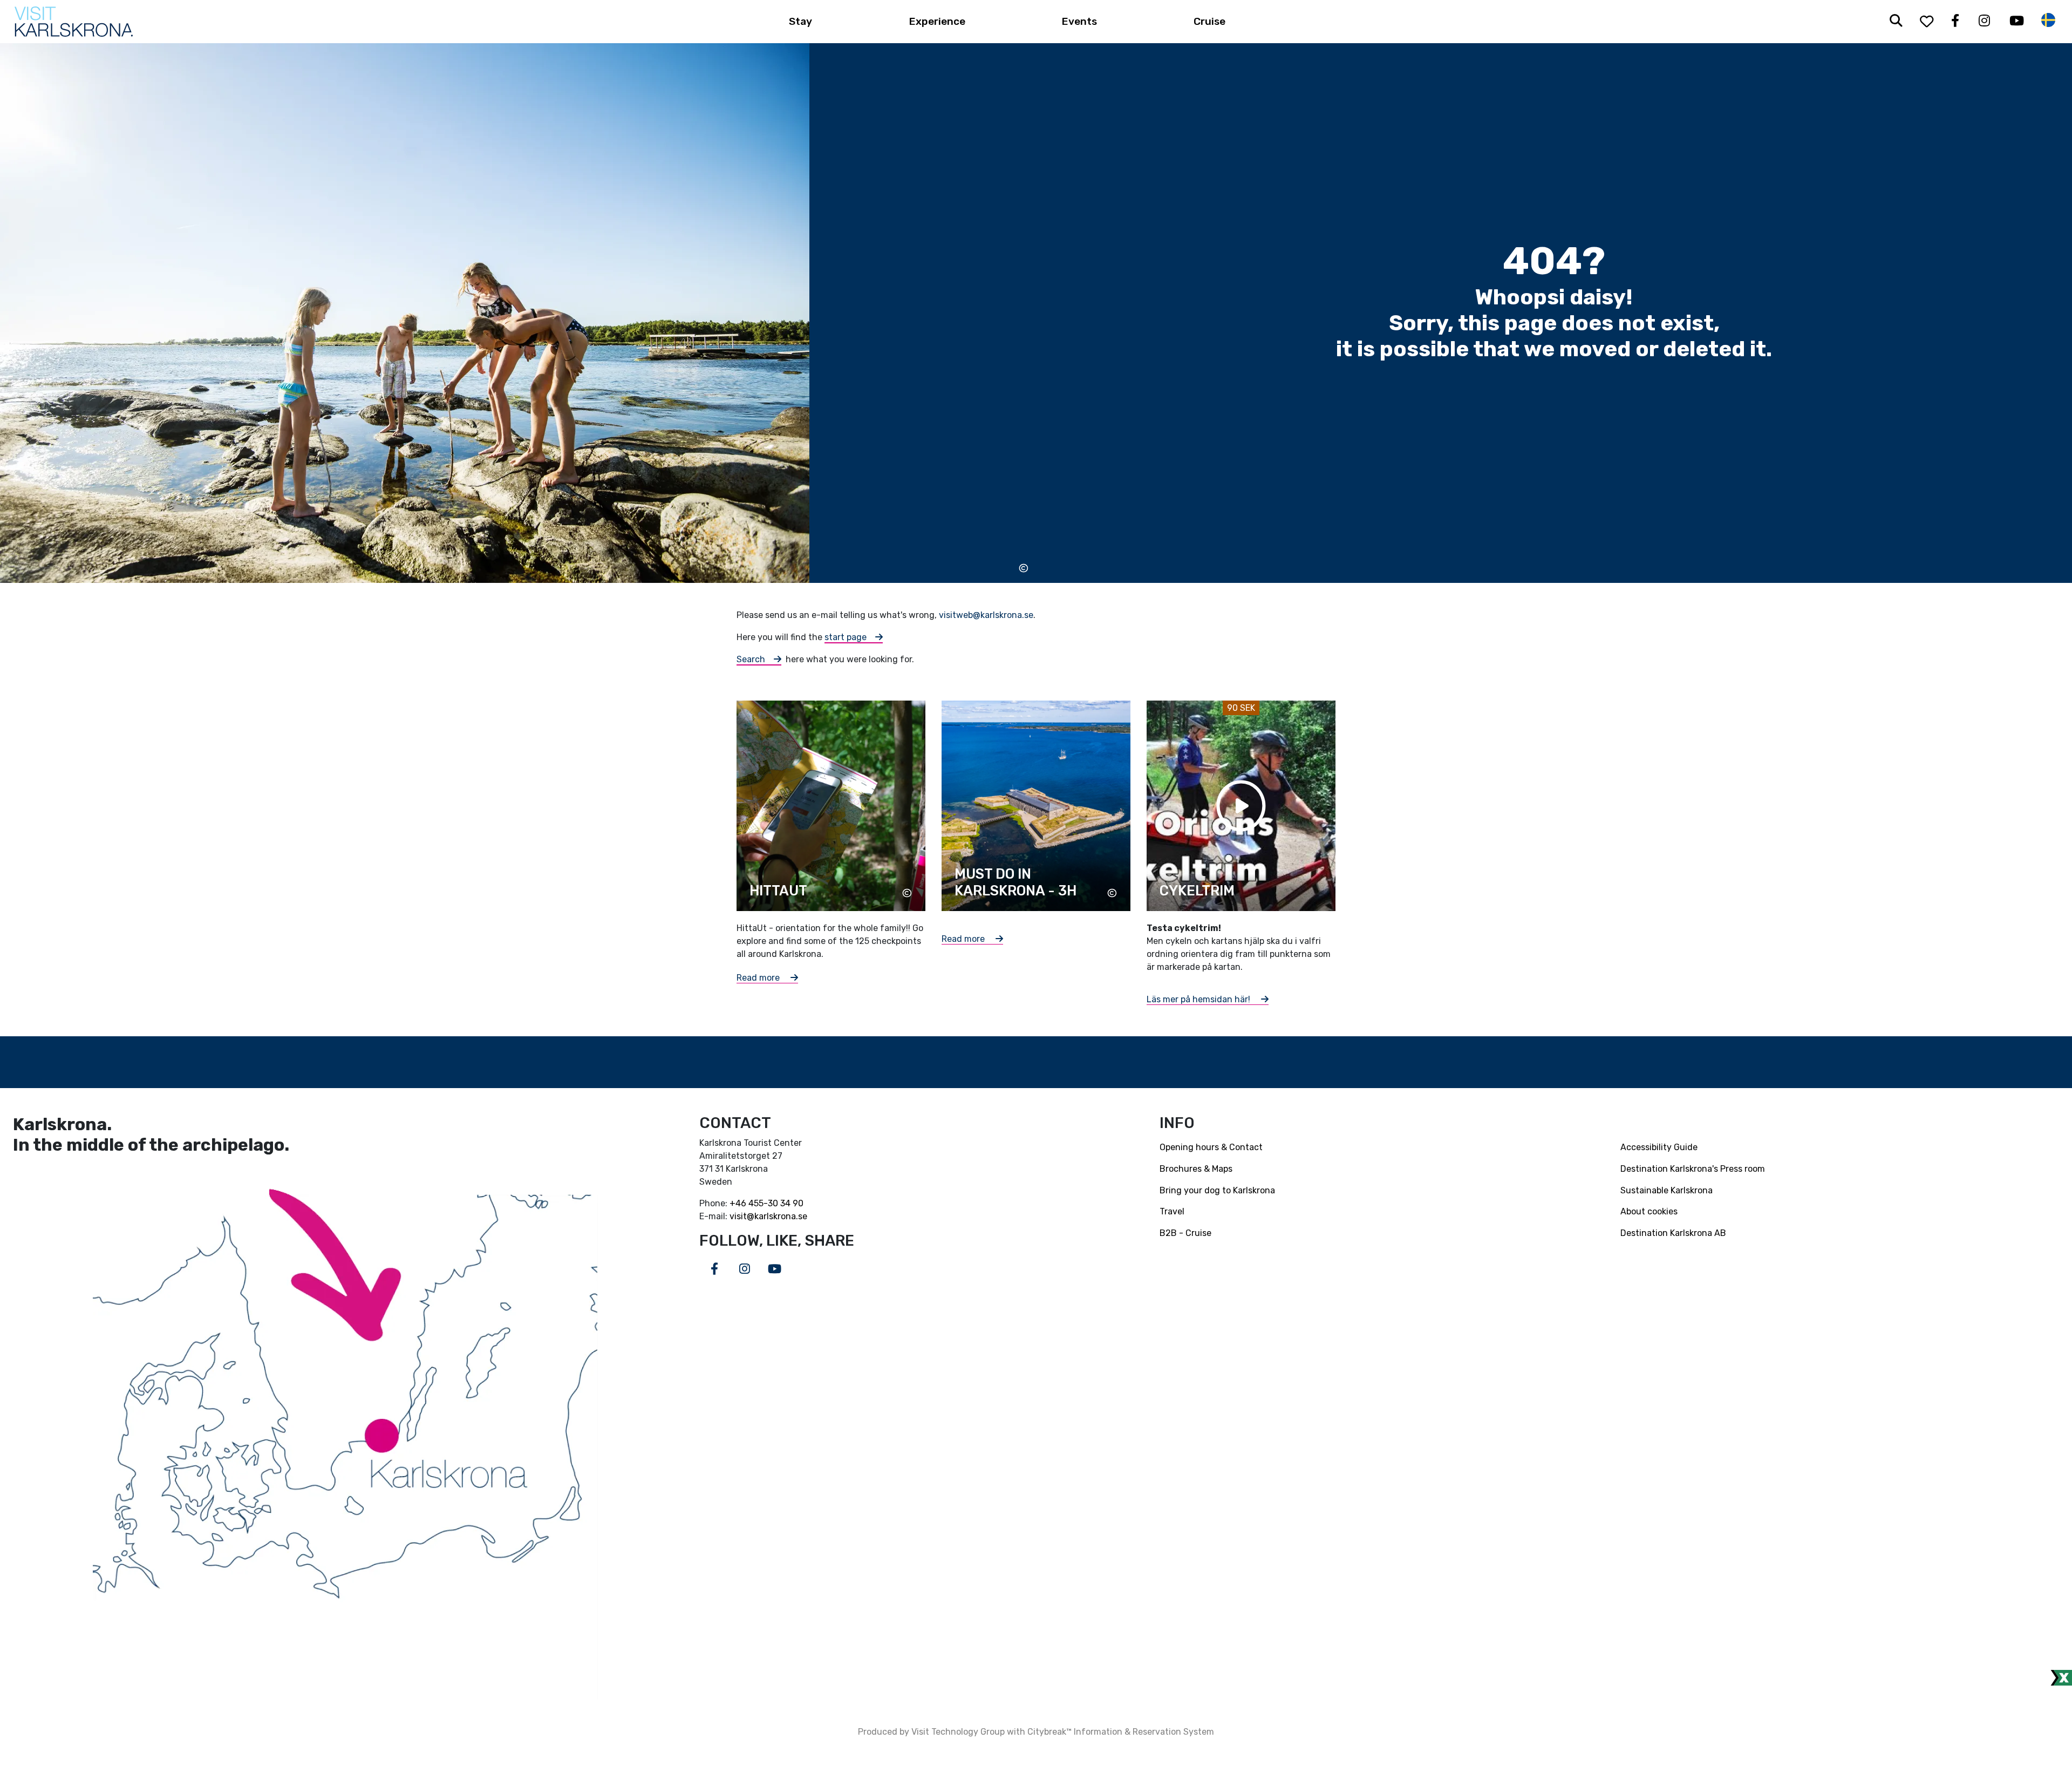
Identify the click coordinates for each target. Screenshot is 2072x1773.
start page (846, 637)
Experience (937, 21)
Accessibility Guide (1659, 1147)
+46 (739, 1203)
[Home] (74, 22)
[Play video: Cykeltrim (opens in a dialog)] (1241, 805)
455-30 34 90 (776, 1203)
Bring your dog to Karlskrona (1217, 1190)
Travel (1172, 1211)
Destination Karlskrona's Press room (1693, 1169)
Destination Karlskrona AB (1673, 1233)
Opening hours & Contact (1211, 1147)
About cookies (1649, 1211)
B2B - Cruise (1185, 1233)
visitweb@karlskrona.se (986, 615)
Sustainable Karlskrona (1667, 1190)
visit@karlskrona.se (768, 1216)
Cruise (1209, 21)
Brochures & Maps (1196, 1169)
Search (751, 659)
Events (1079, 21)
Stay (800, 21)
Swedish (2048, 20)
